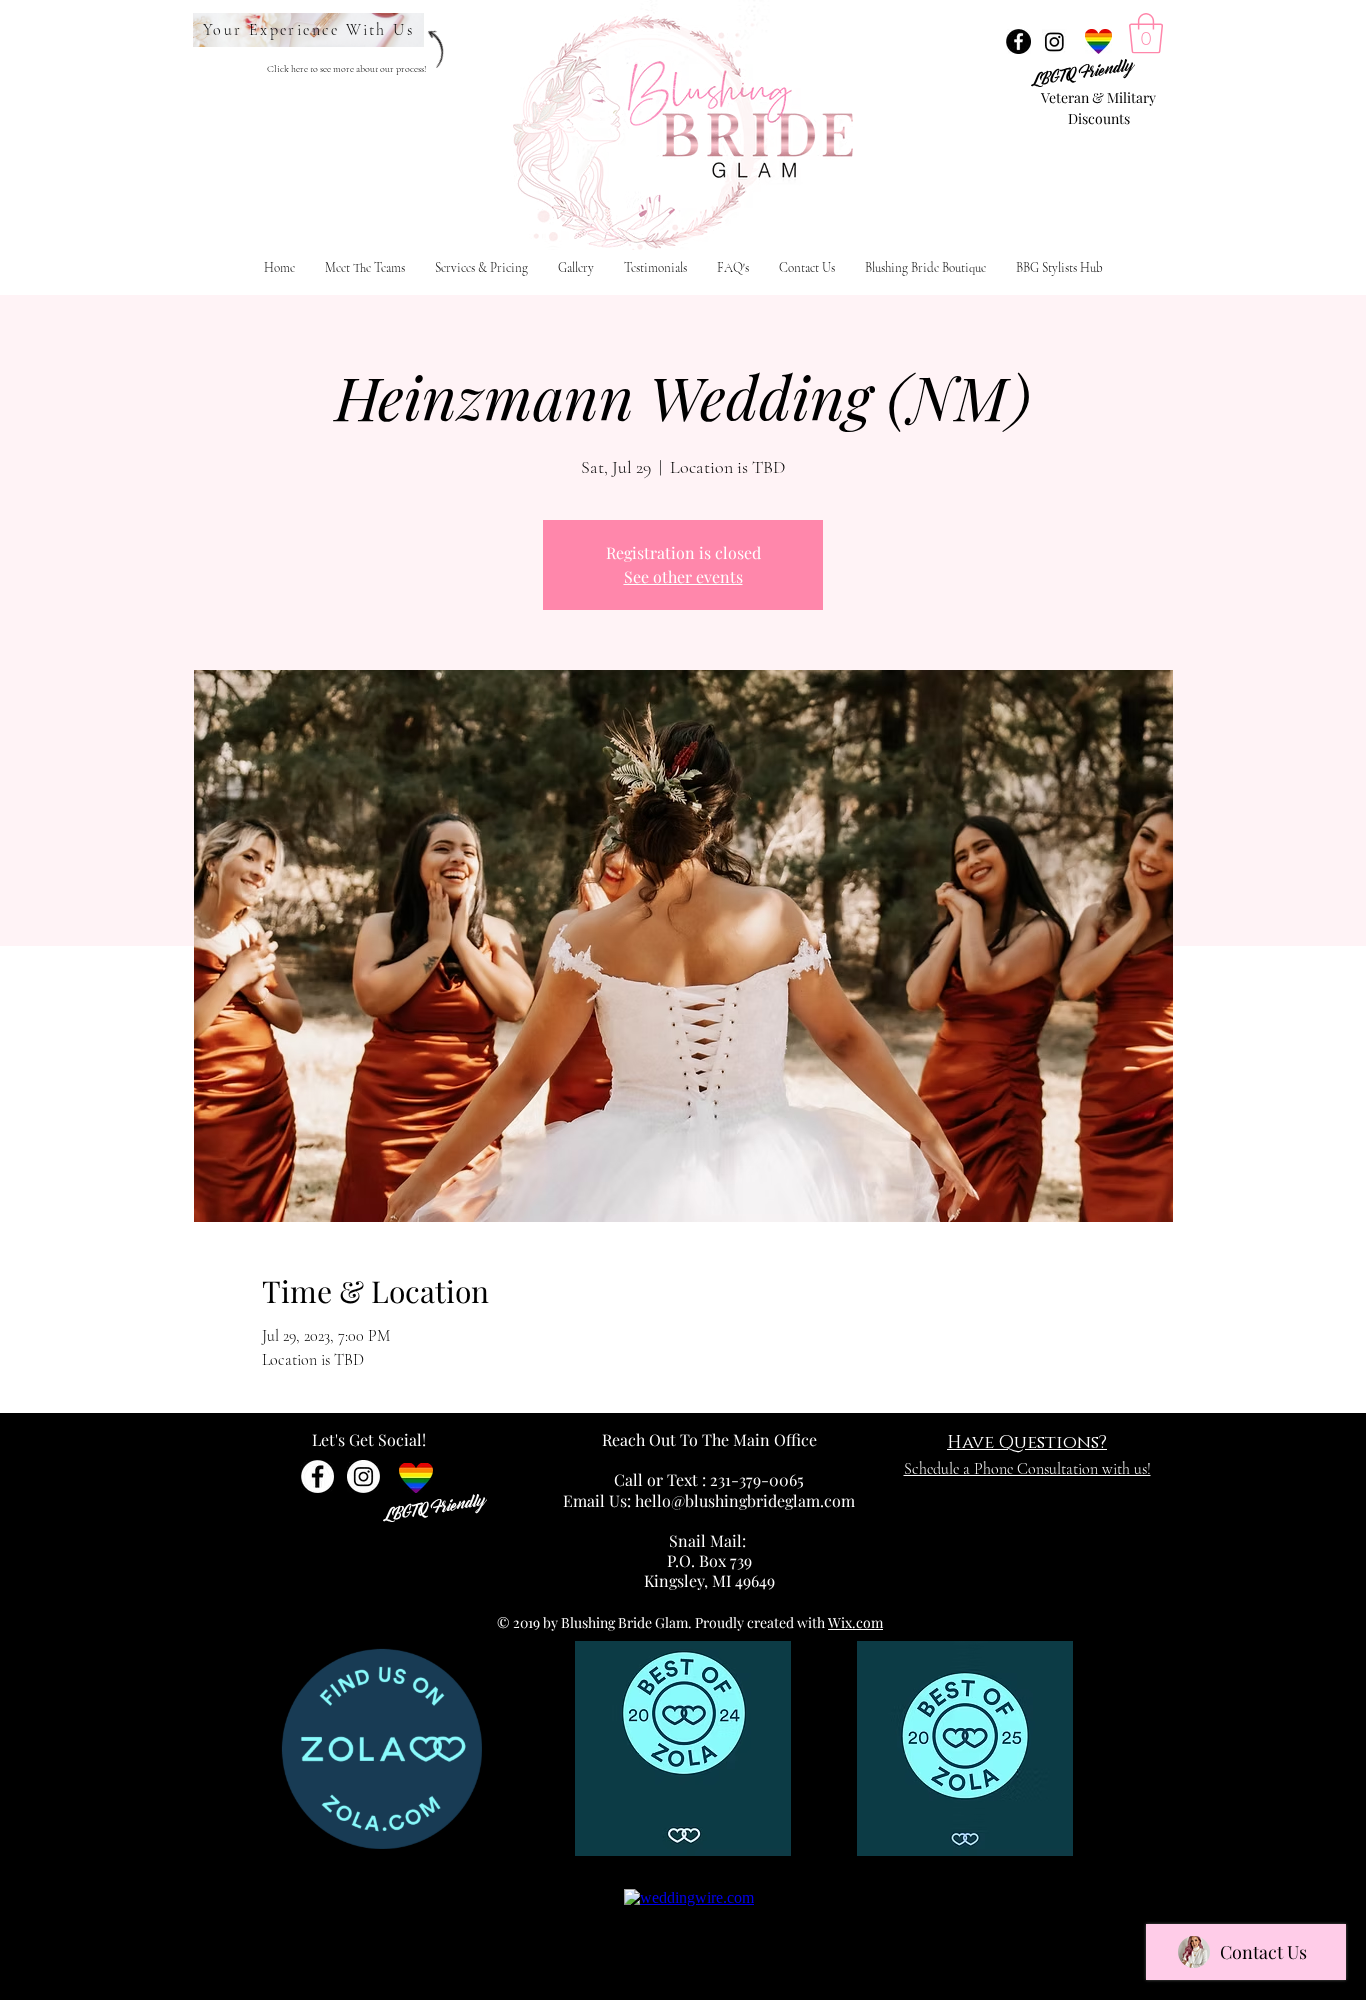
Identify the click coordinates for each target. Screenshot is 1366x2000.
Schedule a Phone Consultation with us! (1027, 1469)
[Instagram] (1054, 41)
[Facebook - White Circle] (317, 1476)
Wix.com (855, 1622)
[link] (1146, 33)
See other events (683, 576)
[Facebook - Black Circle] (1018, 41)
